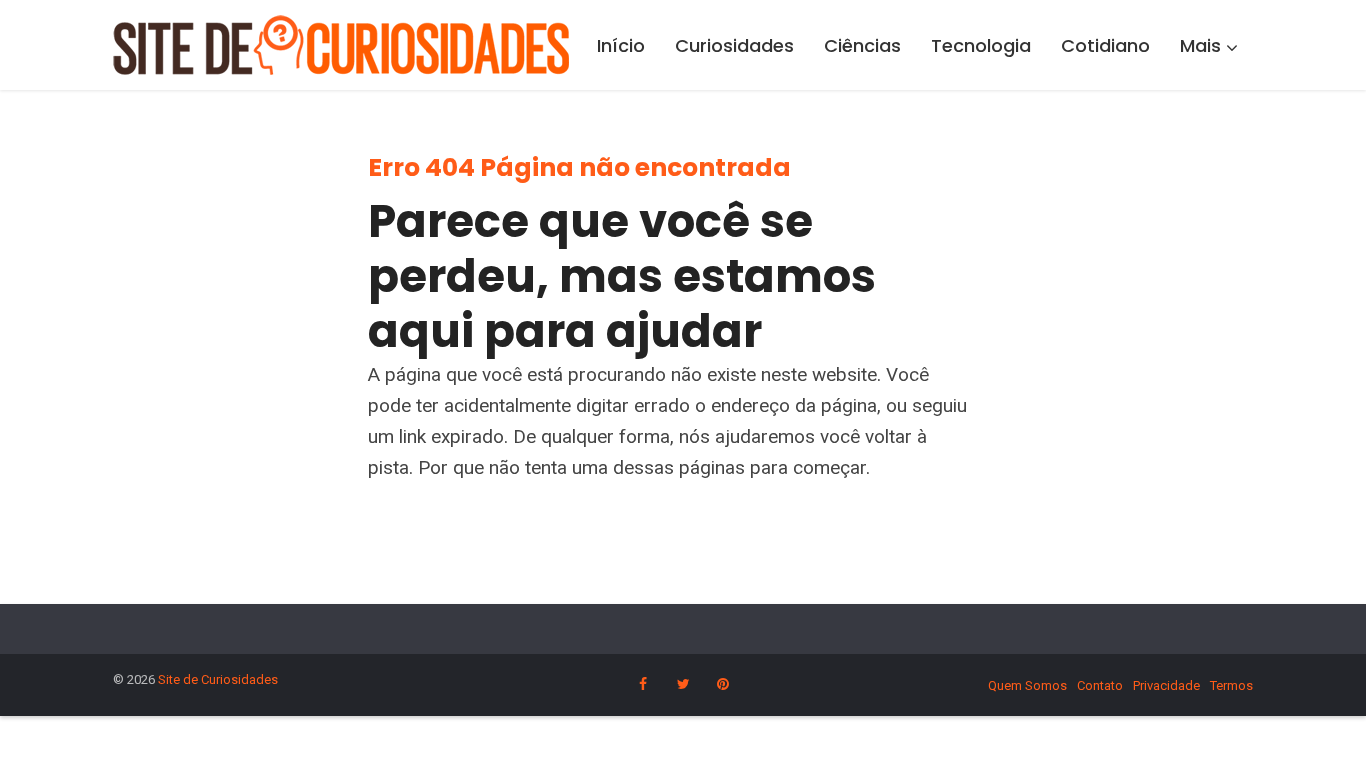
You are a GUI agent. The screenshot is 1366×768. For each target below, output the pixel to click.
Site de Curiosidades (218, 679)
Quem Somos (1027, 685)
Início (621, 45)
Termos (1231, 685)
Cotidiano (1105, 45)
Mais (1200, 45)
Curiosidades (734, 45)
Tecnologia (981, 45)
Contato (1100, 685)
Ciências (862, 45)
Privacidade (1166, 685)
